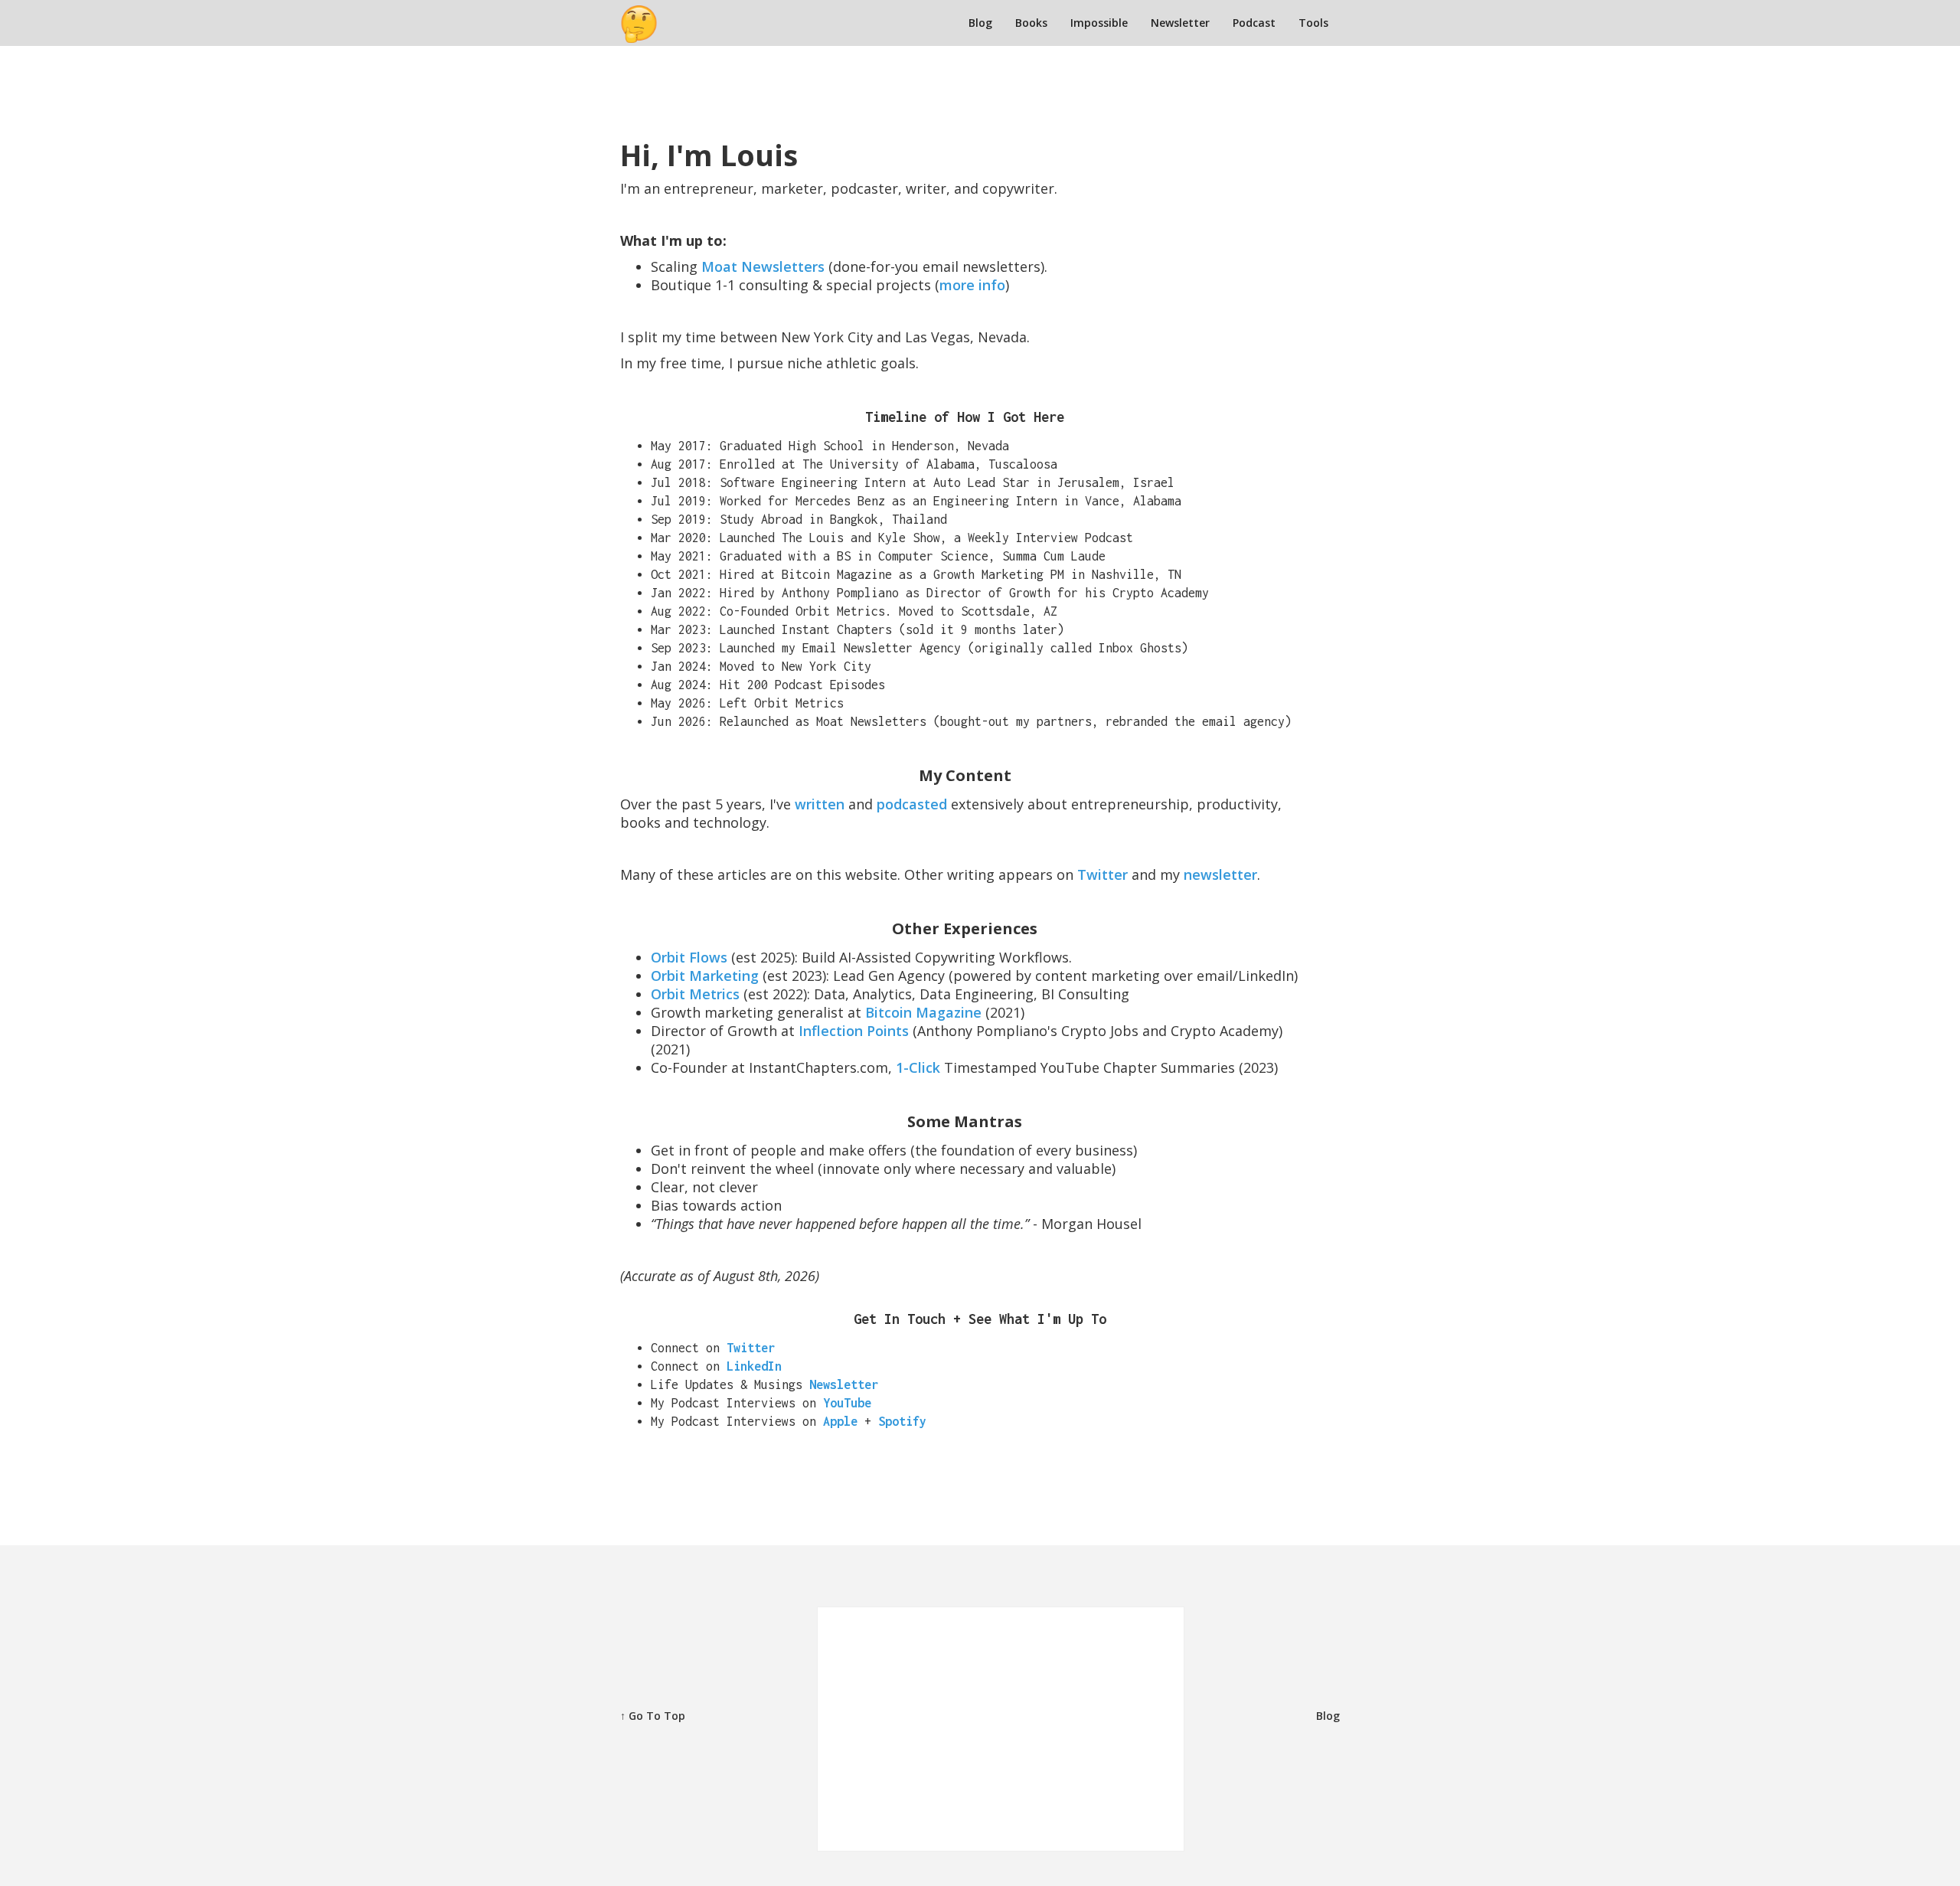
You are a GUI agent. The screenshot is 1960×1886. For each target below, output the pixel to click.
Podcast (1254, 23)
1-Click (920, 1067)
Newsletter (1180, 23)
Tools (1313, 23)
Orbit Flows (689, 957)
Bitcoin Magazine (923, 1012)
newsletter (1220, 874)
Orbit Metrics (695, 994)
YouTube (847, 1403)
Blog (980, 23)
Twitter (1102, 874)
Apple (840, 1421)
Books (1031, 23)
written (820, 804)
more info (972, 285)
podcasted (912, 804)
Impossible (1099, 23)
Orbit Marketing (705, 976)
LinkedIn (754, 1366)
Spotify (902, 1421)
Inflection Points (856, 1031)
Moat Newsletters (763, 266)
